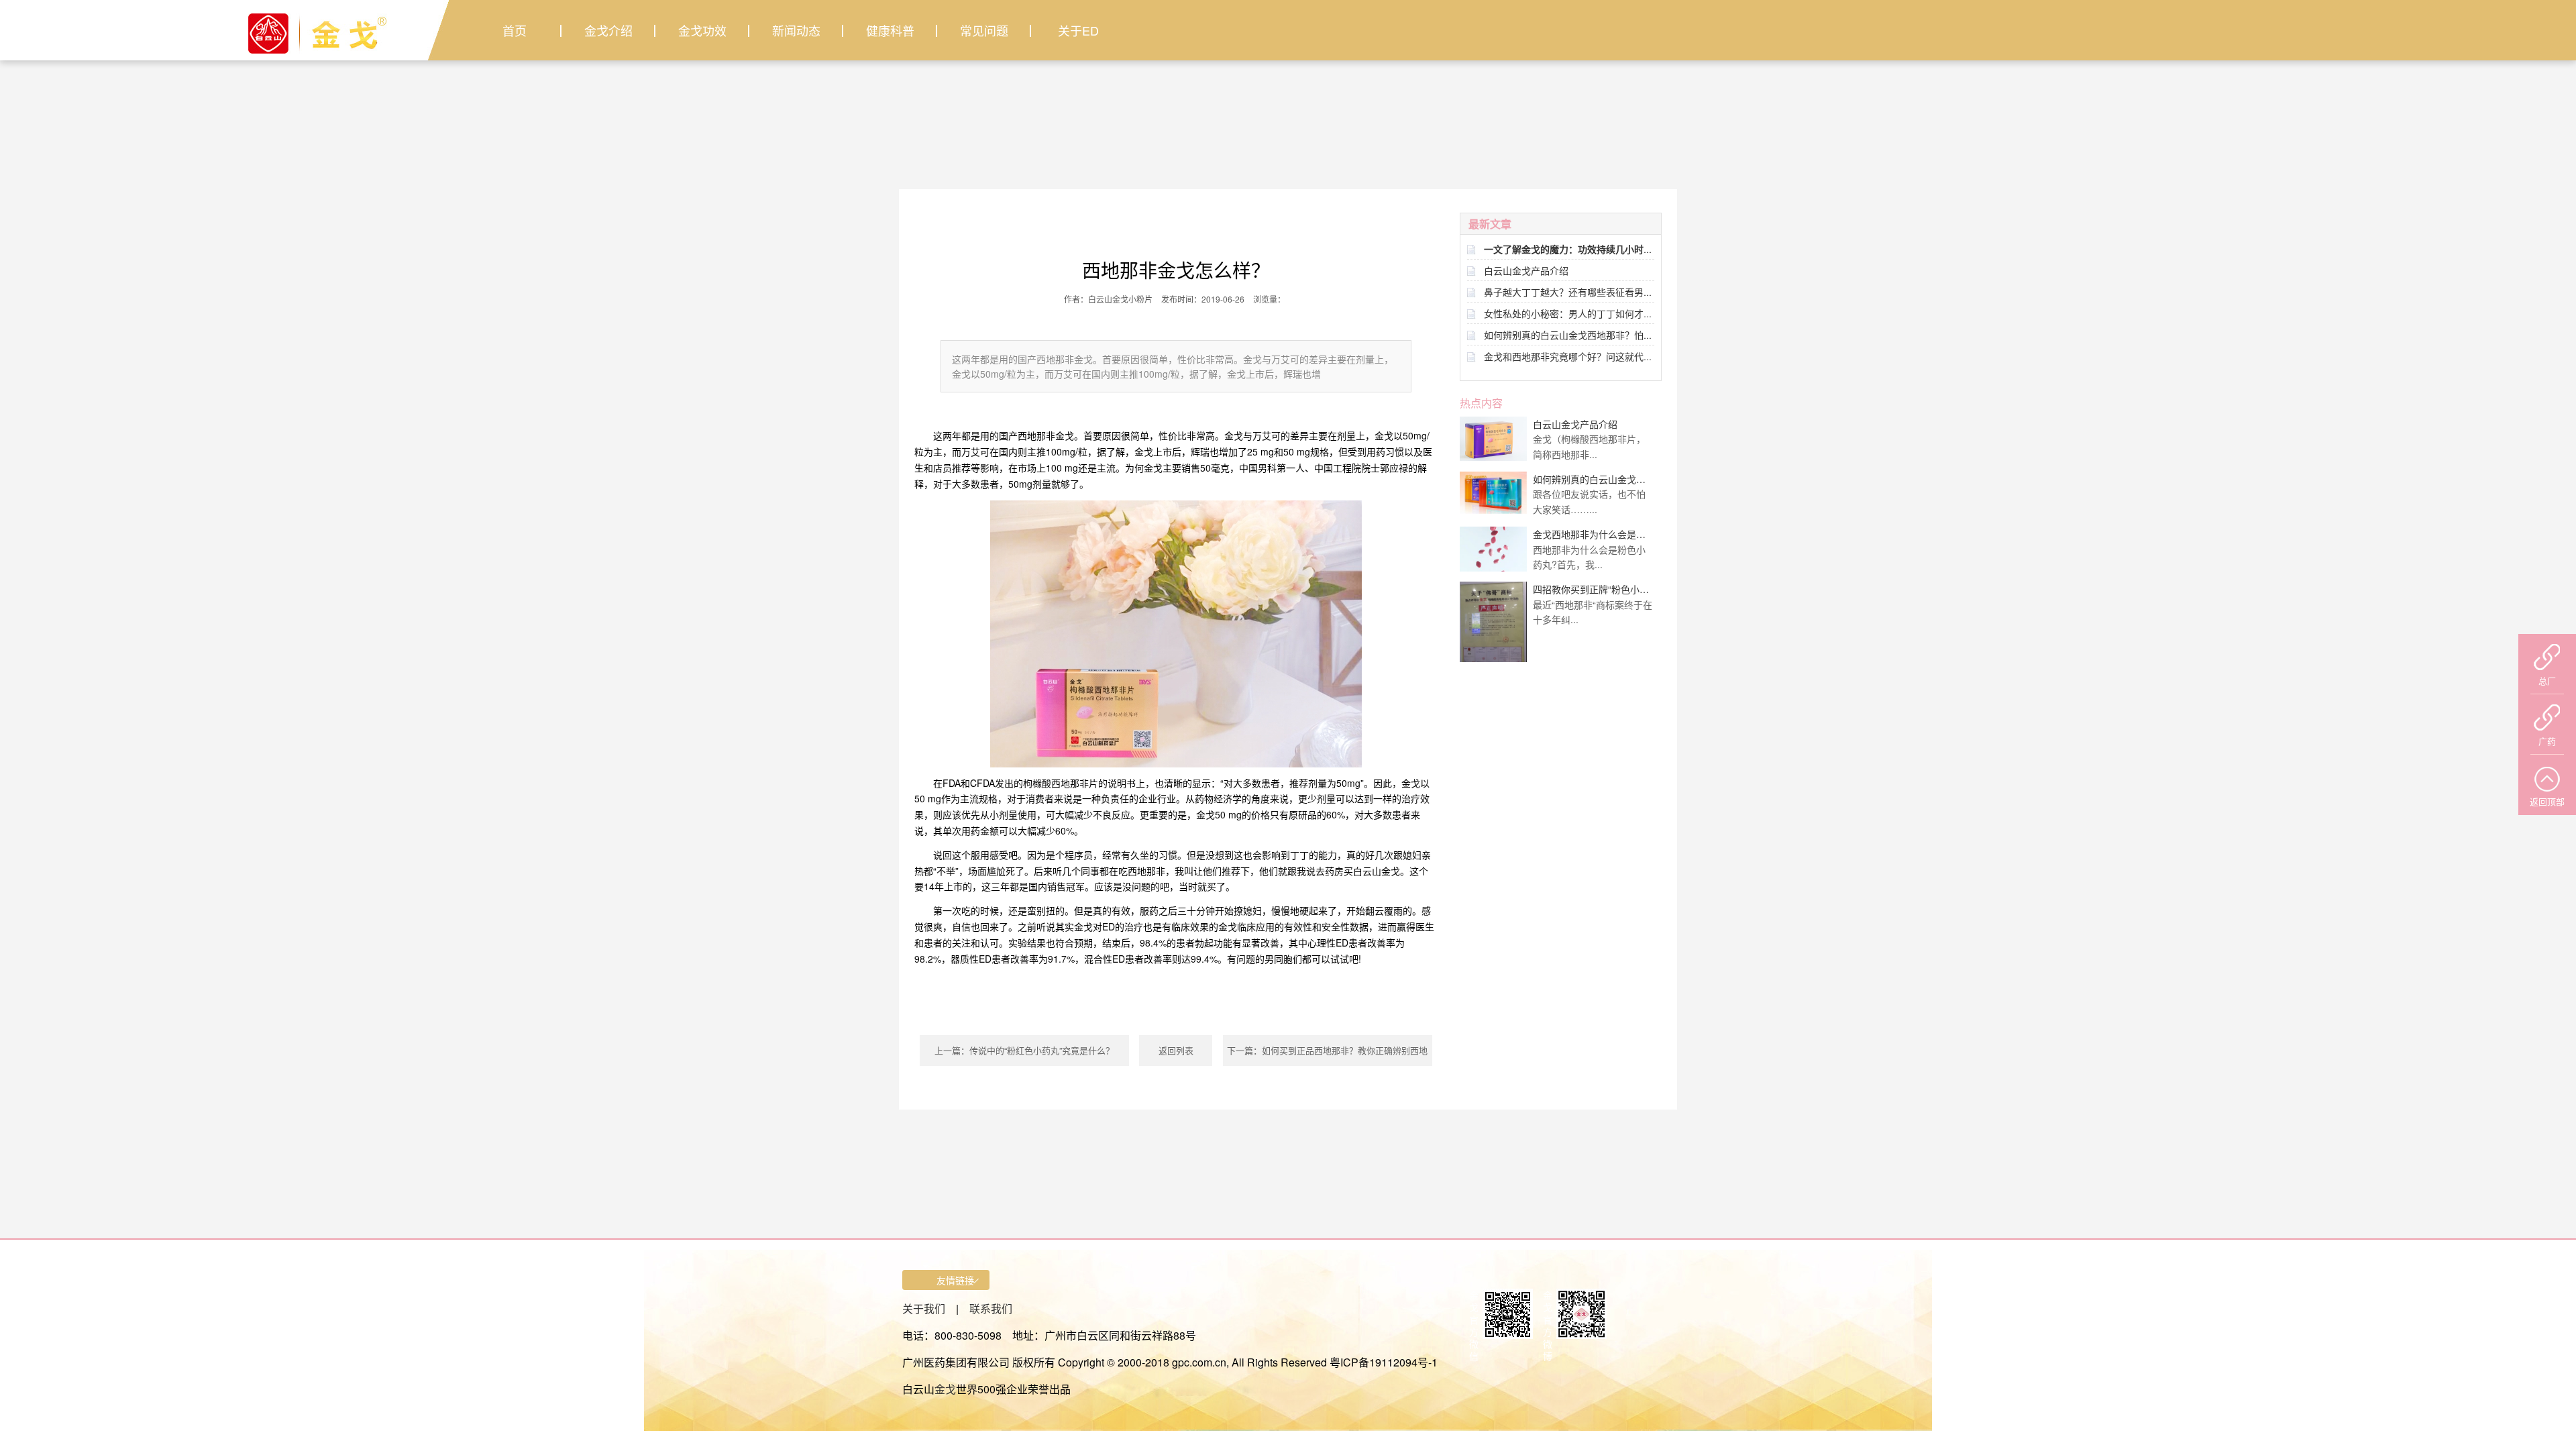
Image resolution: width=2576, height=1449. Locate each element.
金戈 (945, 1389)
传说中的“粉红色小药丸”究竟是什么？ (1042, 1050)
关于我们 (924, 1308)
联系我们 (991, 1308)
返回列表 (1176, 1050)
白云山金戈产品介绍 (1526, 270)
